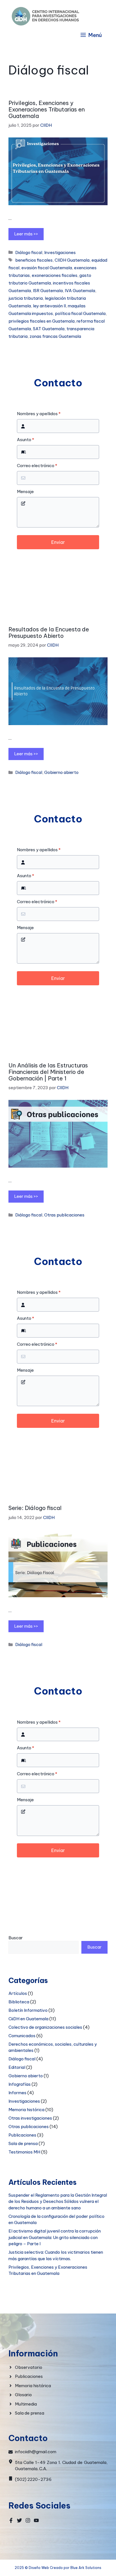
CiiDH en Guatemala (28, 2019)
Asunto (25, 440)
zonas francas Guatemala (55, 336)
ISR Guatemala (48, 291)
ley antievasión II (49, 306)
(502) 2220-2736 (33, 2479)
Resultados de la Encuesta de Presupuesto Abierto (49, 632)
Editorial (17, 2067)
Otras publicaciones (64, 1215)
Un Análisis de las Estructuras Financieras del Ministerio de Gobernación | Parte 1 (48, 1072)
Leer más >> (26, 234)
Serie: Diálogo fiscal (35, 1508)
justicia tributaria (26, 298)
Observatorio (29, 2367)
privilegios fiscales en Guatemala (42, 321)
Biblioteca (19, 2002)
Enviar (58, 542)
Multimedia (26, 2404)
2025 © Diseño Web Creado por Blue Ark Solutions (58, 2568)
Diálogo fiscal (29, 252)
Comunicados (22, 2036)
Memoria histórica (26, 2110)
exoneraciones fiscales (55, 275)
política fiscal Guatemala (80, 313)
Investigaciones (60, 252)
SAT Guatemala (49, 329)
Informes (17, 2093)
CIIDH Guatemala (72, 260)
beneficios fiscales (34, 260)
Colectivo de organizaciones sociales (45, 2027)
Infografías (20, 2084)
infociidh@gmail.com (36, 2452)
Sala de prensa (23, 2143)
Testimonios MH (24, 2152)
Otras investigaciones (30, 2118)
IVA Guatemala (80, 291)
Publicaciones (22, 2135)
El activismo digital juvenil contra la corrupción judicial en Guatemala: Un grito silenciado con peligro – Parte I (55, 2237)
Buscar (16, 1938)
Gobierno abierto (61, 772)
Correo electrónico (37, 466)
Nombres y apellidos (39, 414)
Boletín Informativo (28, 2010)
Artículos (18, 1993)
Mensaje (25, 492)
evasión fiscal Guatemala (47, 268)
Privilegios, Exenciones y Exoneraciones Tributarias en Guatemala (47, 109)
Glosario (23, 2395)
